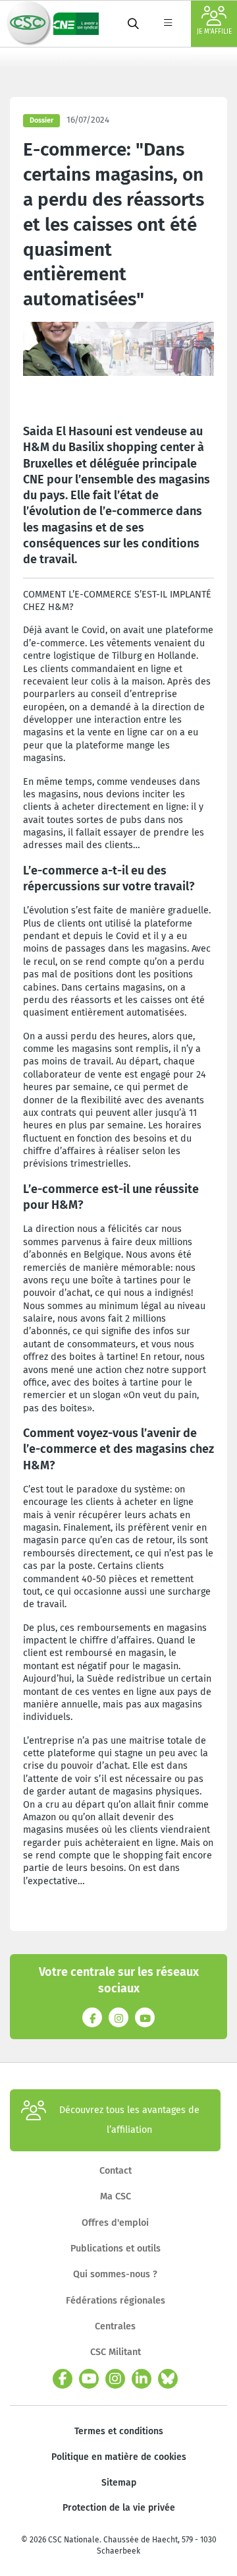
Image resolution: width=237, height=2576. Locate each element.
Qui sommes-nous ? (115, 2274)
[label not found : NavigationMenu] (168, 24)
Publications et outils (116, 2249)
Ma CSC (116, 2196)
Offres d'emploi (115, 2223)
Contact (116, 2171)
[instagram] (115, 2379)
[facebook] (63, 2379)
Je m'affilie (214, 32)
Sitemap (119, 2483)
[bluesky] (168, 2379)
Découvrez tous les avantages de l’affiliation (129, 2120)
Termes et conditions (119, 2431)
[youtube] (89, 2379)
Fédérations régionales (116, 2301)
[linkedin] (142, 2379)
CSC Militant (116, 2352)
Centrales (115, 2326)
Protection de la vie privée (119, 2508)
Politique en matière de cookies (119, 2457)
